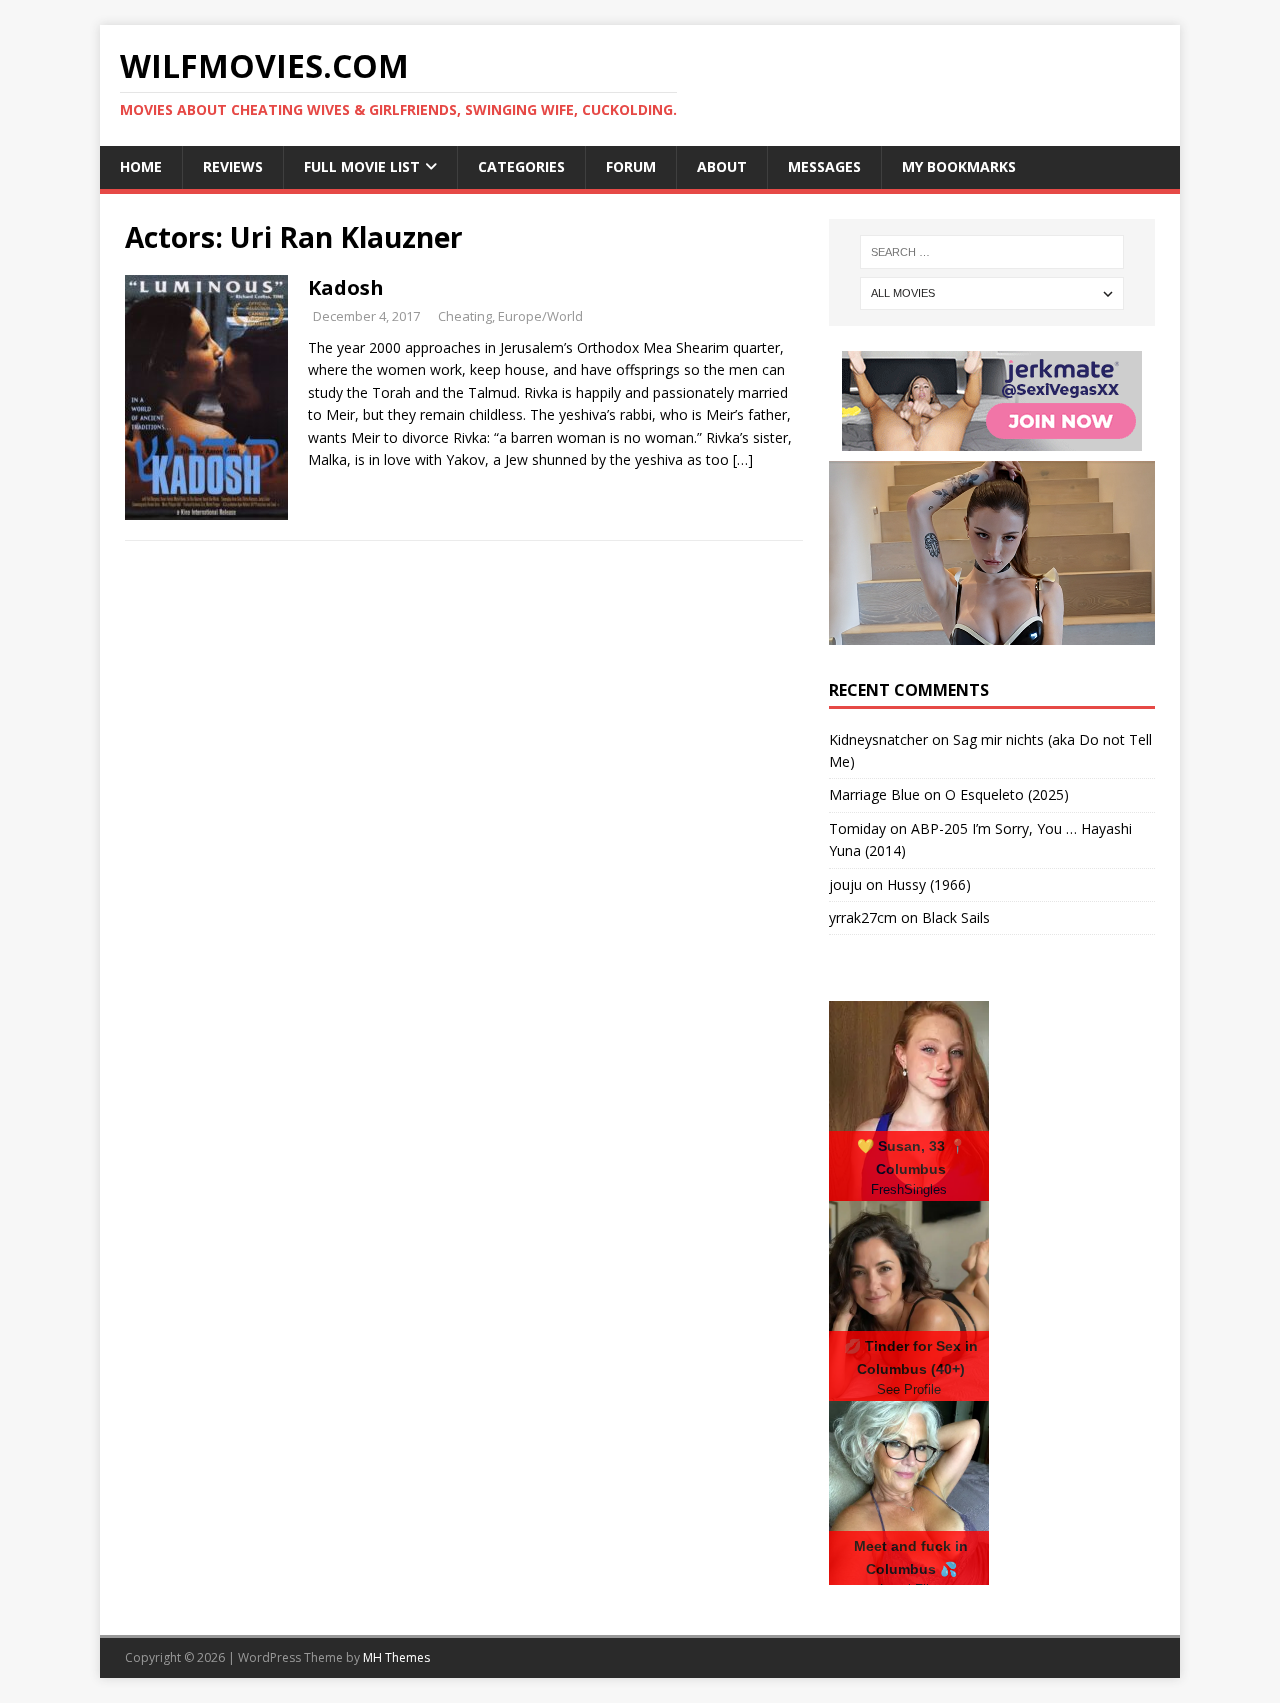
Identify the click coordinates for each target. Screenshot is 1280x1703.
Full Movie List (362, 166)
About (722, 166)
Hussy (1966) (929, 884)
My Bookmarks (959, 166)
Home (141, 166)
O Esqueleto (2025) (1007, 794)
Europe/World (540, 316)
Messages (824, 166)
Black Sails (956, 917)
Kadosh (346, 287)
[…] (743, 459)
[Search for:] (992, 252)
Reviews (233, 166)
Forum (631, 166)
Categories (521, 166)
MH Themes (396, 1657)
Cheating (465, 316)
